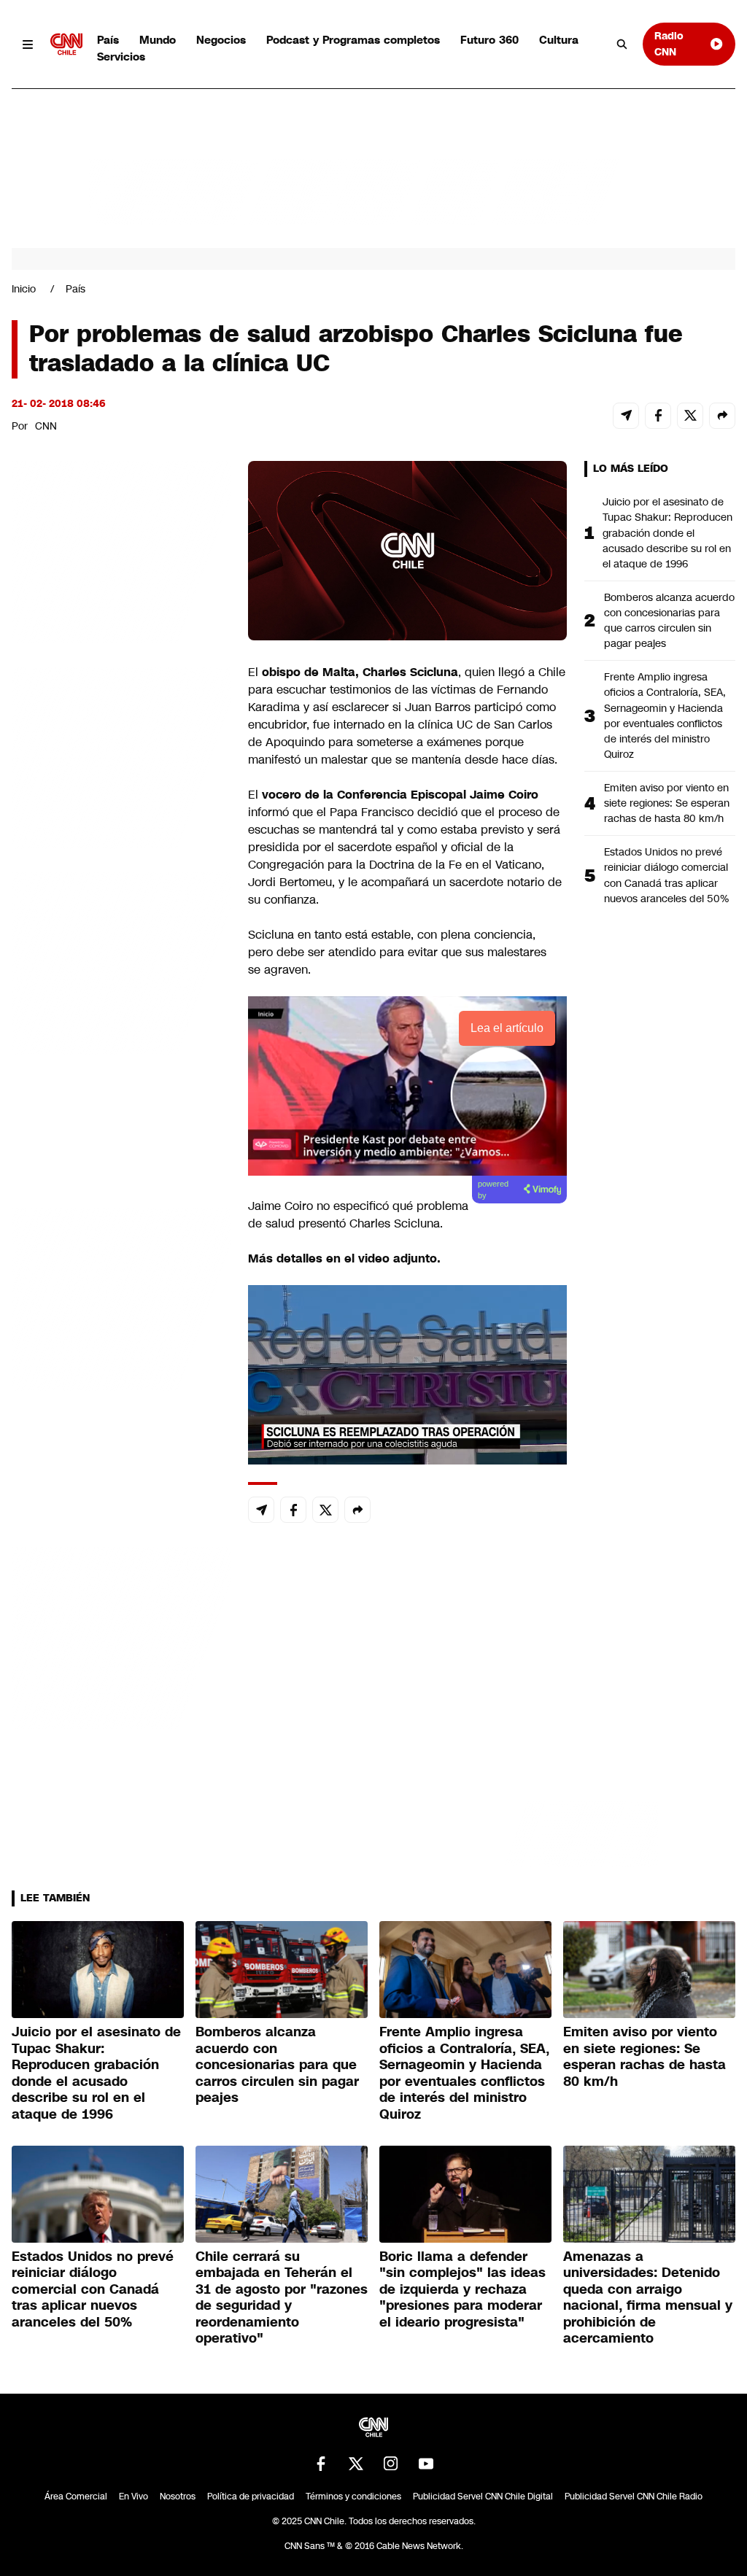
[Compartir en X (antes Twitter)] (690, 416)
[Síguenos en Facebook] (321, 2464)
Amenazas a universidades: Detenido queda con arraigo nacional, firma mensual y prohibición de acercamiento (648, 2298)
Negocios (221, 40)
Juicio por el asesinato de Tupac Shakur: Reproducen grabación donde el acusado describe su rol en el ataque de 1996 (667, 532)
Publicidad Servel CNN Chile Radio (634, 2497)
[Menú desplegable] (28, 44)
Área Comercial (76, 2497)
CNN (46, 426)
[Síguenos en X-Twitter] (356, 2464)
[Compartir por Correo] (626, 416)
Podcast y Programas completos (353, 40)
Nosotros (178, 2497)
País (108, 40)
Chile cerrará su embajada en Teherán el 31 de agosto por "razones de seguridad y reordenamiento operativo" (282, 2298)
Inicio (24, 289)
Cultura (559, 40)
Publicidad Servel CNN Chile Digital (483, 2497)
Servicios (121, 57)
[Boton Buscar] (622, 44)
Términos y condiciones (353, 2497)
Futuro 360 (489, 40)
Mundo (158, 40)
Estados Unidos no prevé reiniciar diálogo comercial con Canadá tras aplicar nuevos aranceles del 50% (666, 875)
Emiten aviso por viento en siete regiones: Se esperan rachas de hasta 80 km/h (667, 803)
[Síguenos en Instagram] (391, 2464)
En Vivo (133, 2497)
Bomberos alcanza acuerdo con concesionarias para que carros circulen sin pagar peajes (669, 620)
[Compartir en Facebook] (658, 416)
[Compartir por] (722, 416)
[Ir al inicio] (66, 44)
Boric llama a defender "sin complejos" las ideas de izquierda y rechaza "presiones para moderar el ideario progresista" (462, 2289)
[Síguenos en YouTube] (426, 2464)
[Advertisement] (121, 1297)
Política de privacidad (251, 2497)
